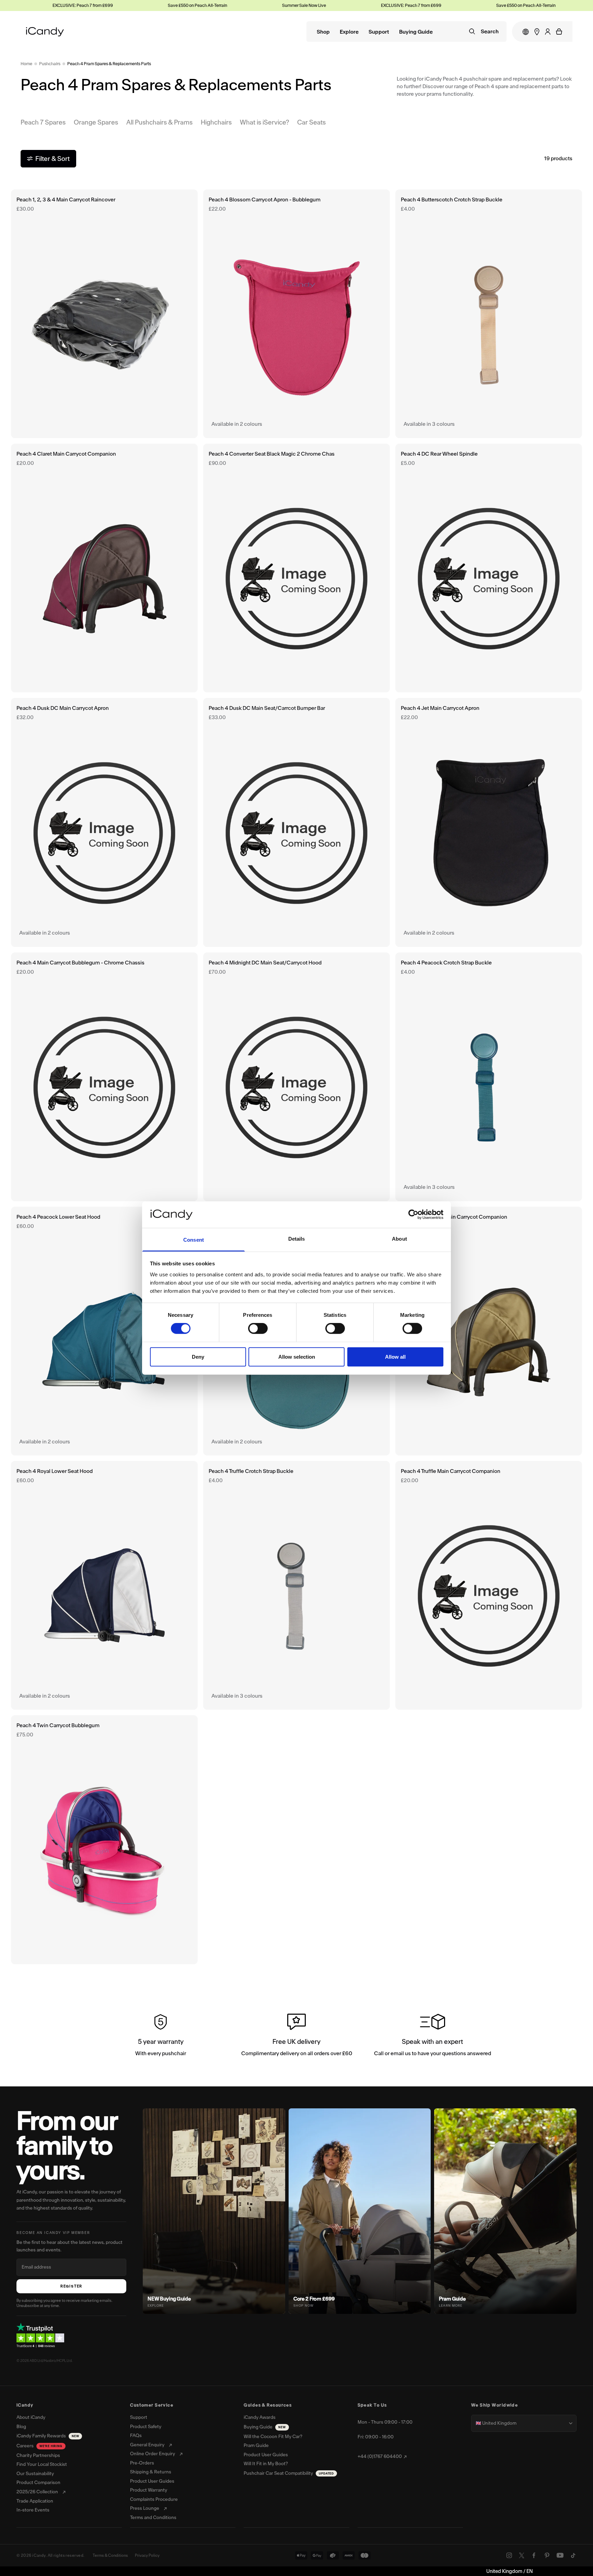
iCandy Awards (260, 2417)
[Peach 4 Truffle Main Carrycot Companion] (489, 1585)
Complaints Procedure (154, 2499)
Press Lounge (145, 2508)
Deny (198, 1356)
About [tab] (399, 1239)
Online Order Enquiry (153, 2454)
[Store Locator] (537, 32)
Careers (39, 2446)
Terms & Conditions (110, 2555)
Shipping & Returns (151, 2472)
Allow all (395, 1356)
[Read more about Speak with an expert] (432, 2036)
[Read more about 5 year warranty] (161, 2036)
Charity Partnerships (38, 2456)
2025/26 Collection (37, 2492)
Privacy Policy (147, 2555)
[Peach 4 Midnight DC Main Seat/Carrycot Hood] (296, 1077)
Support (379, 32)
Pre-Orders (142, 2463)
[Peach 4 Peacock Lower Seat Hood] (104, 1331)
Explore (349, 32)
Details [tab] (297, 1239)
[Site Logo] (45, 32)
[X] (522, 2555)
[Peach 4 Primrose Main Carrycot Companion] (489, 1331)
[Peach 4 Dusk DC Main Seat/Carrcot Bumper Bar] (296, 822)
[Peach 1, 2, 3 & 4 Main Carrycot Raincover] (104, 314)
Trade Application (35, 2501)
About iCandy (31, 2417)
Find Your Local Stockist (42, 2464)
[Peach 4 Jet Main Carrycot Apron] (489, 822)
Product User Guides (152, 2481)
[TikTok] (573, 2555)
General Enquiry (147, 2445)
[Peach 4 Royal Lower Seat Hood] (104, 1585)
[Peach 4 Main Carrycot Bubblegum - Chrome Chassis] (104, 1077)
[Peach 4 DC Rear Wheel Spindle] (489, 568)
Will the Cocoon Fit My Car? (273, 2437)
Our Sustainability (35, 2474)
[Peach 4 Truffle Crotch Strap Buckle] (296, 1585)
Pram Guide (256, 2446)
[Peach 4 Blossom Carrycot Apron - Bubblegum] (296, 314)
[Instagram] (509, 2555)
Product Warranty (149, 2490)
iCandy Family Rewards (48, 2436)
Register (71, 2286)
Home (26, 64)
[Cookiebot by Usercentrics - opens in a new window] (413, 1215)
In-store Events (33, 2510)
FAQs (136, 2436)
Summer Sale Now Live (255, 5)
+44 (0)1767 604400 (380, 2457)
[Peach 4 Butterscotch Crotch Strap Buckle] (489, 314)
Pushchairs (50, 64)
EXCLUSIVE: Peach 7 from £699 (34, 5)
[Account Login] (548, 32)
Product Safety (146, 2427)
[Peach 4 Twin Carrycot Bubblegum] (104, 1840)
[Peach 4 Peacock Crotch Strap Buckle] (489, 1077)
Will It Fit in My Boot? (266, 2464)
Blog (21, 2427)
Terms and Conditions (153, 2518)
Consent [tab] (194, 1240)
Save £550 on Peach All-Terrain (149, 5)
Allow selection (297, 1356)
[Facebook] (534, 2555)
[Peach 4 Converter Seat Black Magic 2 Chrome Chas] (296, 568)
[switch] (258, 1328)
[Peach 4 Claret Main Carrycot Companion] (104, 568)
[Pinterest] (547, 2555)
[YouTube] (560, 2555)
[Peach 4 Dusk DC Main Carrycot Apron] (104, 822)
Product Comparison (38, 2483)
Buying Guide (416, 32)
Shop (323, 32)
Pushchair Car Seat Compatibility (289, 2473)
